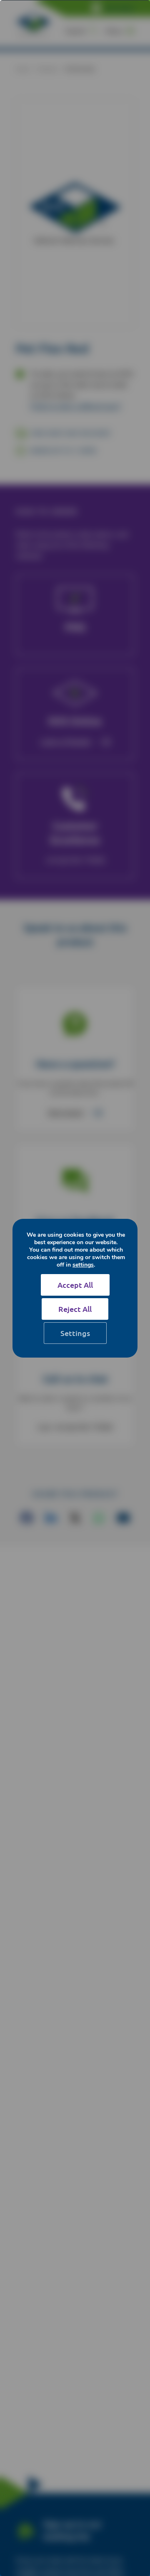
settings (83, 1265)
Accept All (75, 1285)
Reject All (75, 1309)
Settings (75, 1333)
